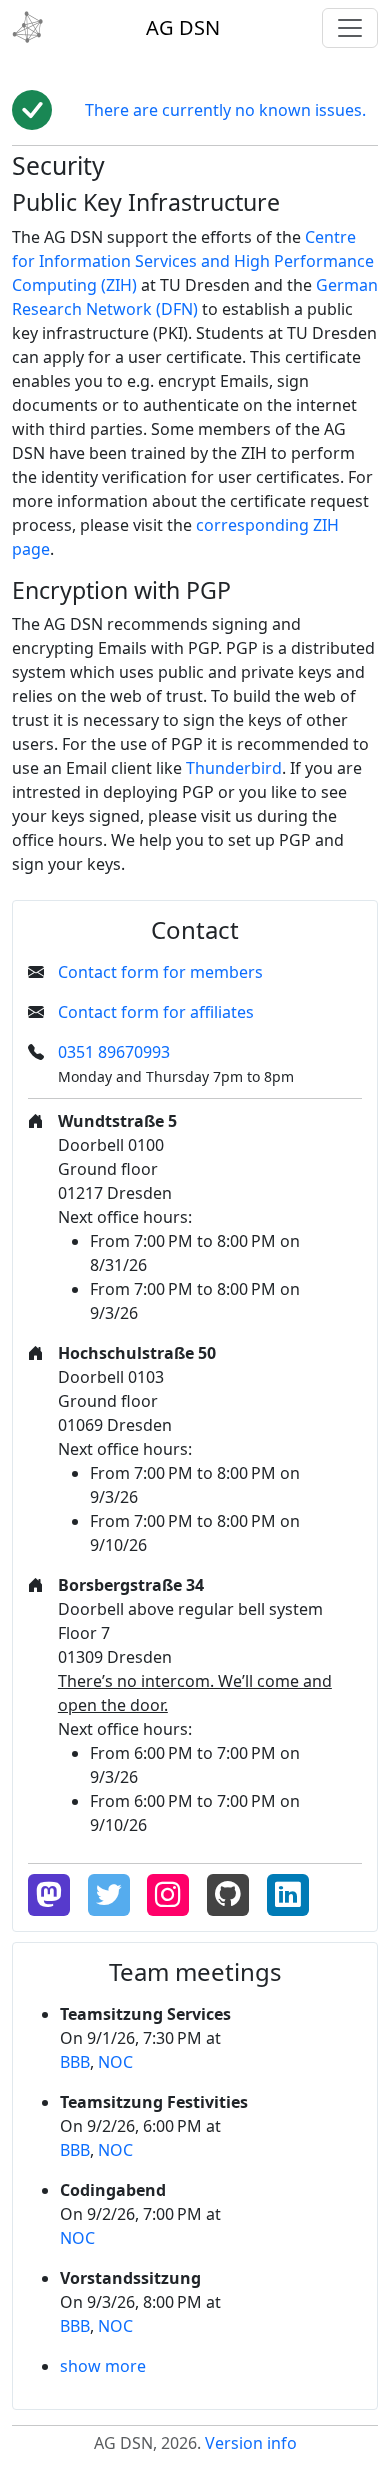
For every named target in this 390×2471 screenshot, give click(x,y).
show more (103, 2366)
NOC (115, 2062)
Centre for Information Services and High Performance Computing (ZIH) (193, 261)
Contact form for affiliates (156, 1012)
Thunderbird (234, 768)
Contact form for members (160, 972)
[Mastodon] (49, 1895)
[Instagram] (168, 1895)
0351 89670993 (114, 1052)
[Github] (228, 1895)
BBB (75, 2062)
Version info (251, 2443)
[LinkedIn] (288, 1895)
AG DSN (183, 27)
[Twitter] (109, 1895)
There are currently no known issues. (225, 110)
